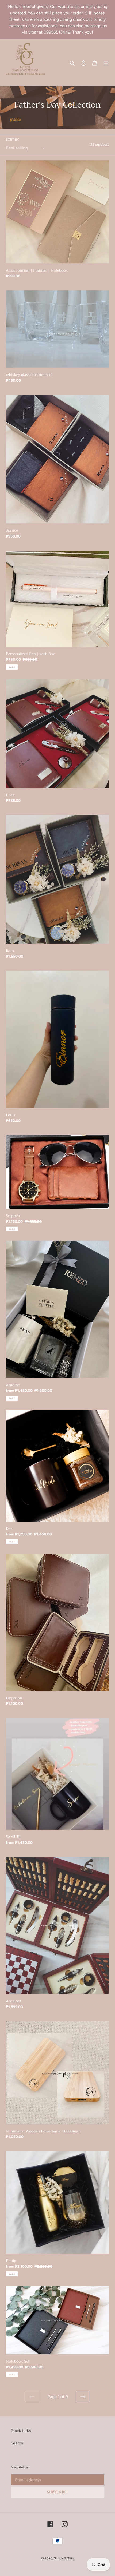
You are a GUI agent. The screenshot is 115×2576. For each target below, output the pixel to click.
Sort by (12, 140)
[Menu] (106, 63)
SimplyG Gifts (64, 2558)
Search (17, 2443)
